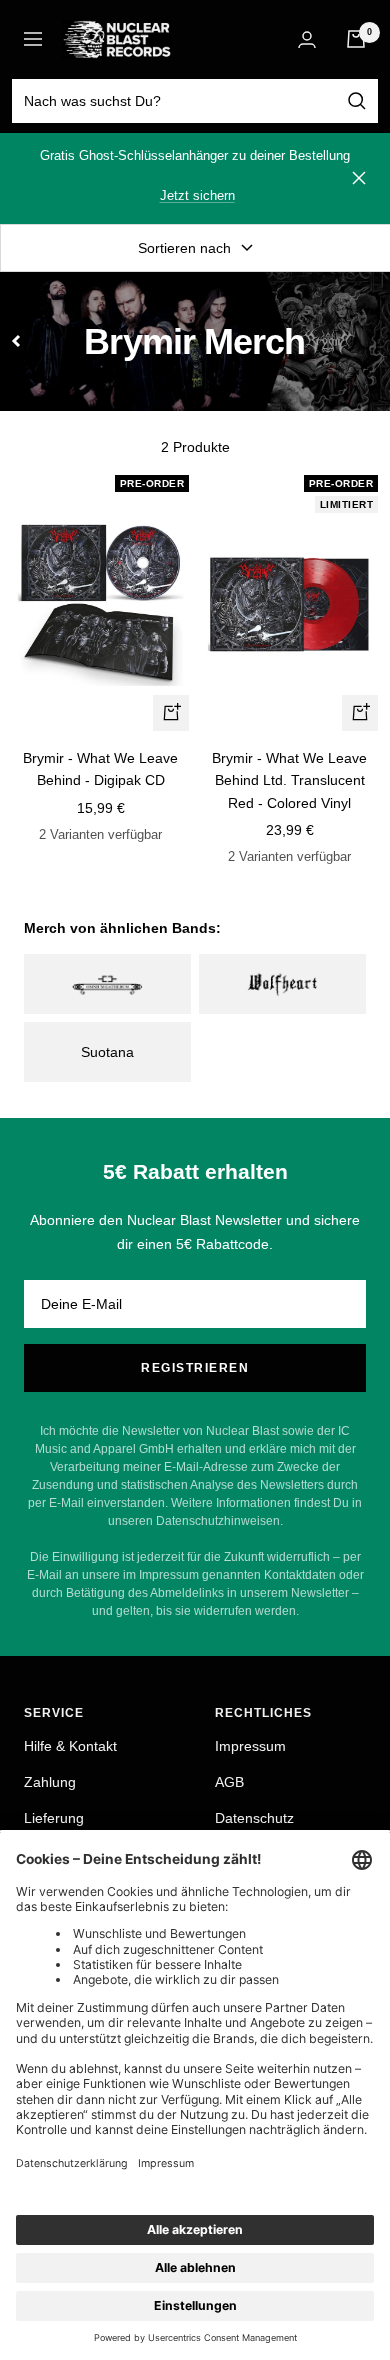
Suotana (107, 1052)
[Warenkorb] (356, 39)
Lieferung (54, 1818)
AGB (229, 1782)
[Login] (307, 39)
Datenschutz (254, 1818)
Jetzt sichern (197, 195)
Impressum (250, 1746)
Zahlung (50, 1782)
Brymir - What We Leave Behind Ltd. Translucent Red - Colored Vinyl (289, 780)
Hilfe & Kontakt (70, 1746)
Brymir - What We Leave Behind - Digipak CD (100, 769)
